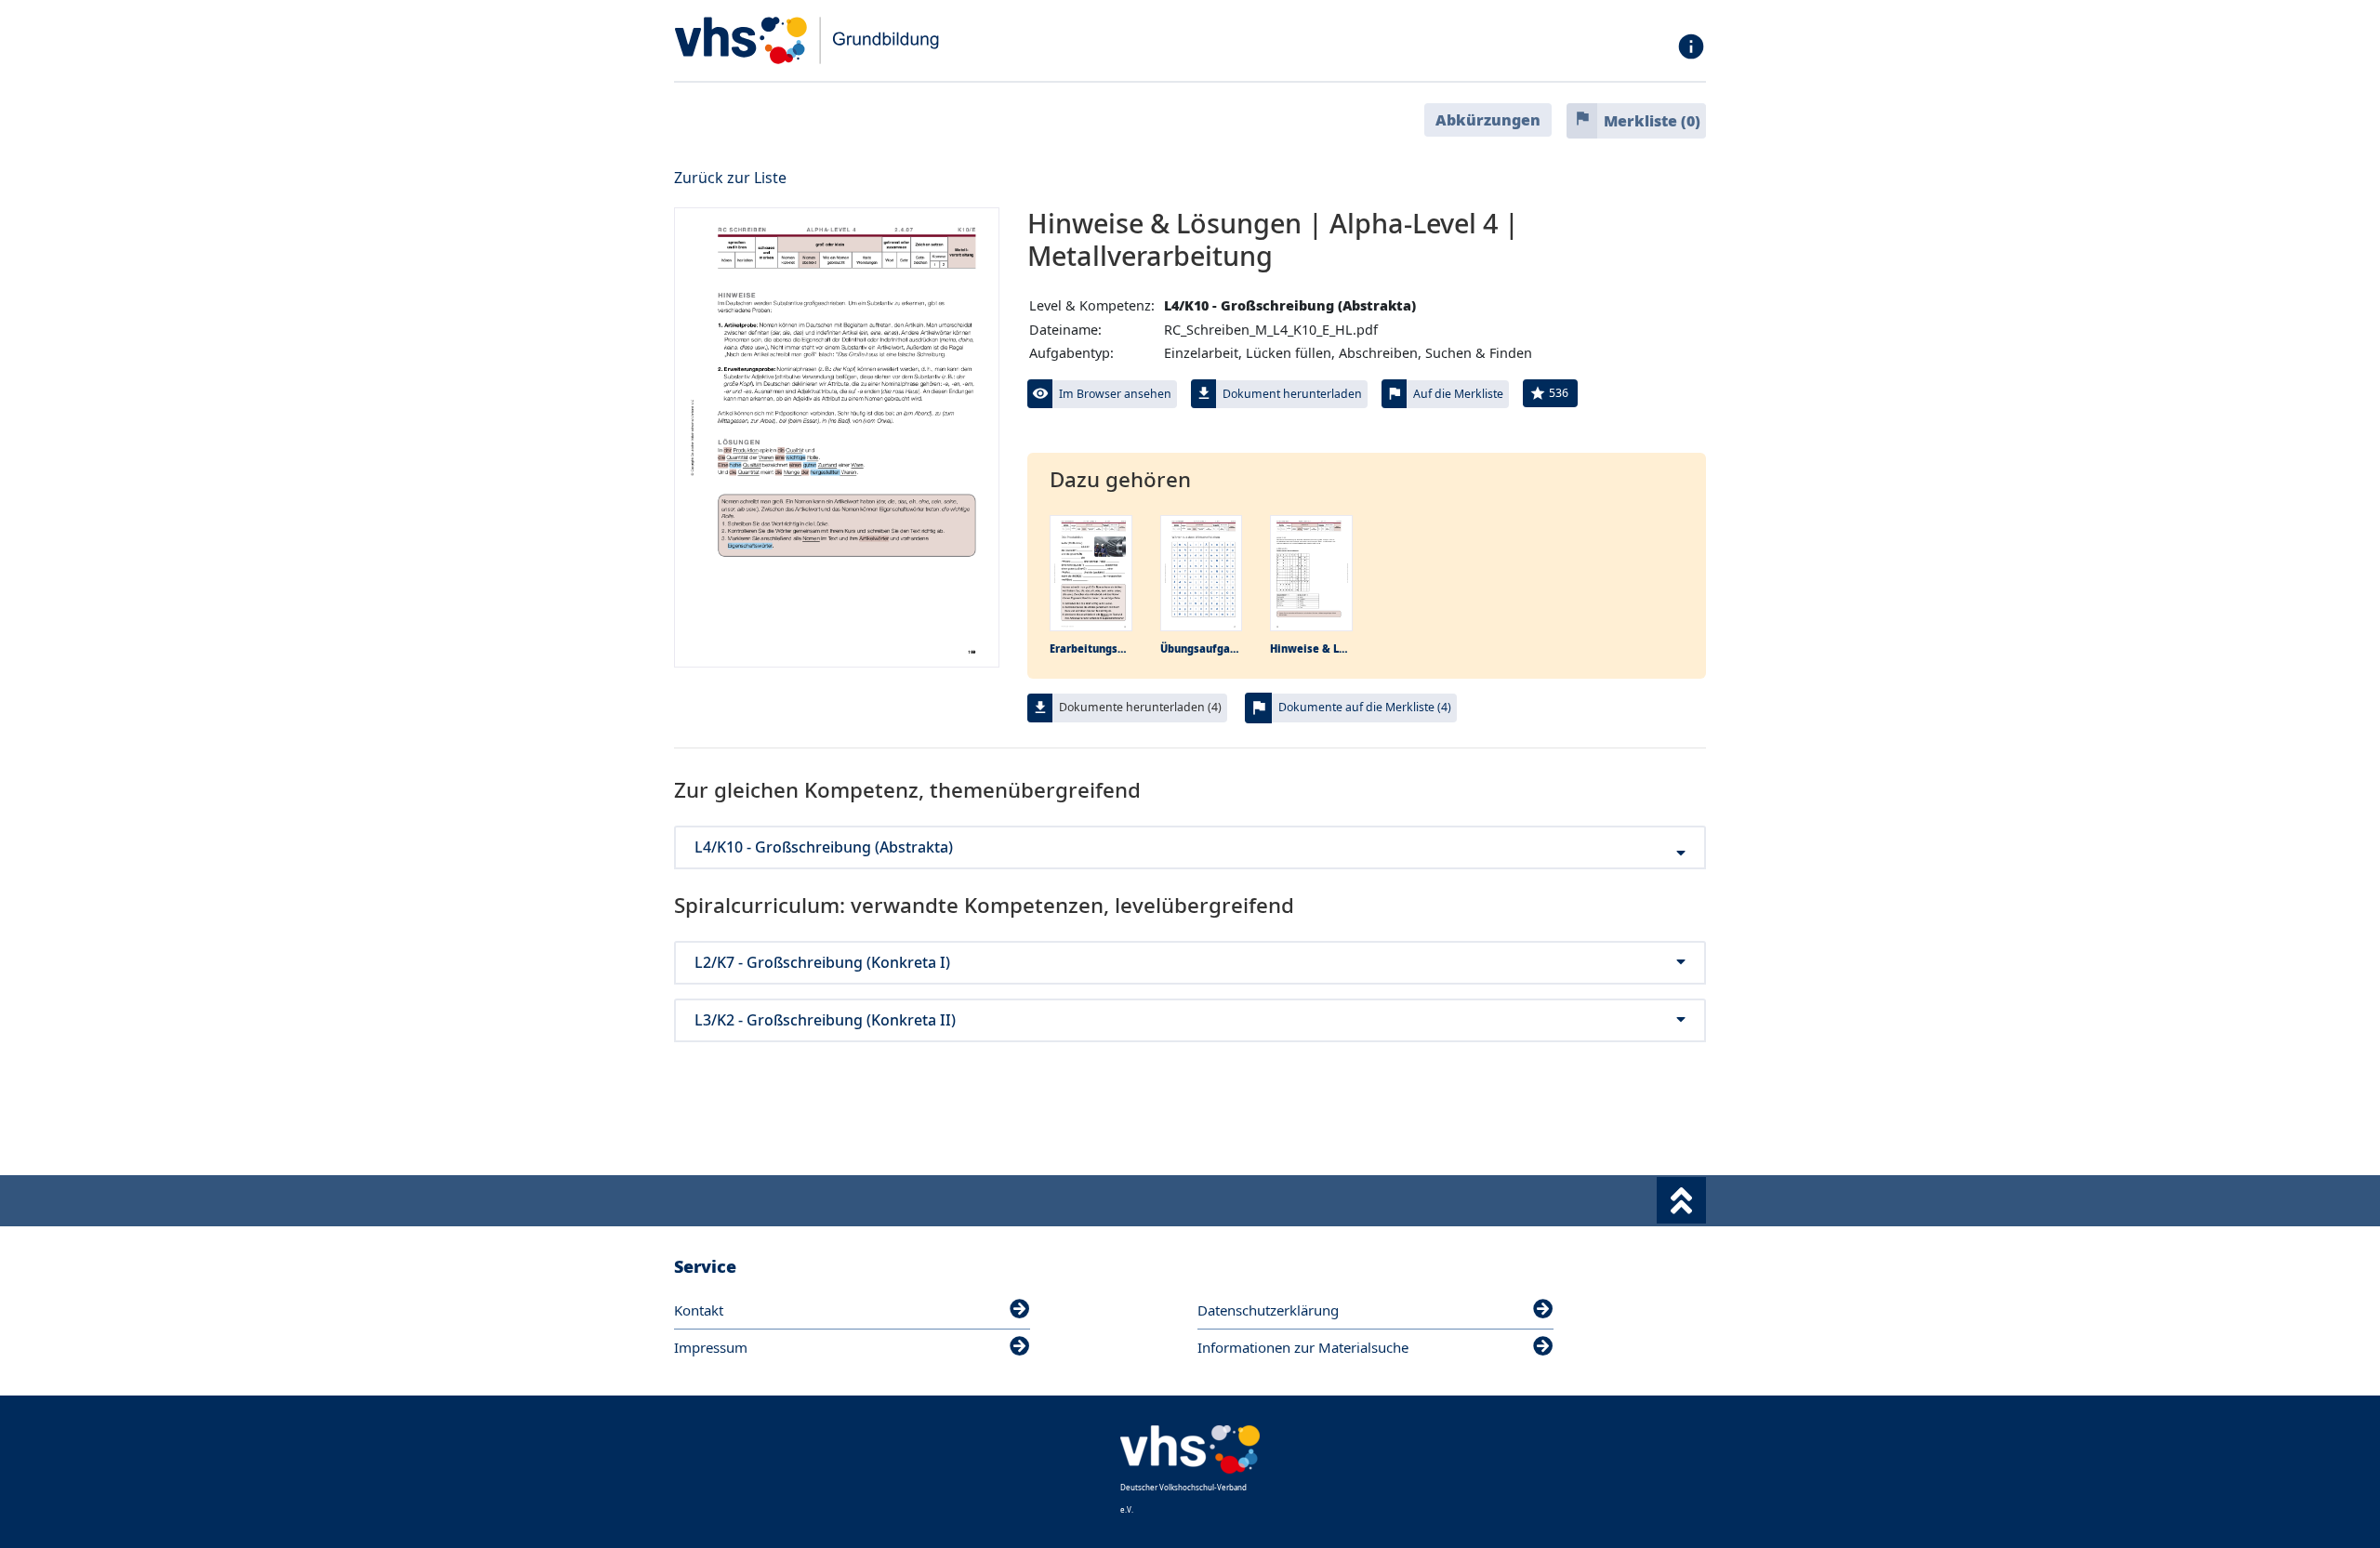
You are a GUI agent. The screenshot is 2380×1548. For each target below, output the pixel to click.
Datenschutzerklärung (1268, 1310)
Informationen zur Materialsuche (1303, 1347)
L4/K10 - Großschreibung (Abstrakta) (824, 847)
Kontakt (699, 1310)
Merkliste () (1652, 121)
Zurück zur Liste (730, 178)
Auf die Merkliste (1458, 394)
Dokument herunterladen (1292, 394)
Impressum (711, 1347)
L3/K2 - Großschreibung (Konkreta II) (825, 1020)
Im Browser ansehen (1115, 394)
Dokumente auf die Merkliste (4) (1365, 707)
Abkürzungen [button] (1488, 120)
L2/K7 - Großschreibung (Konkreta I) (822, 963)
